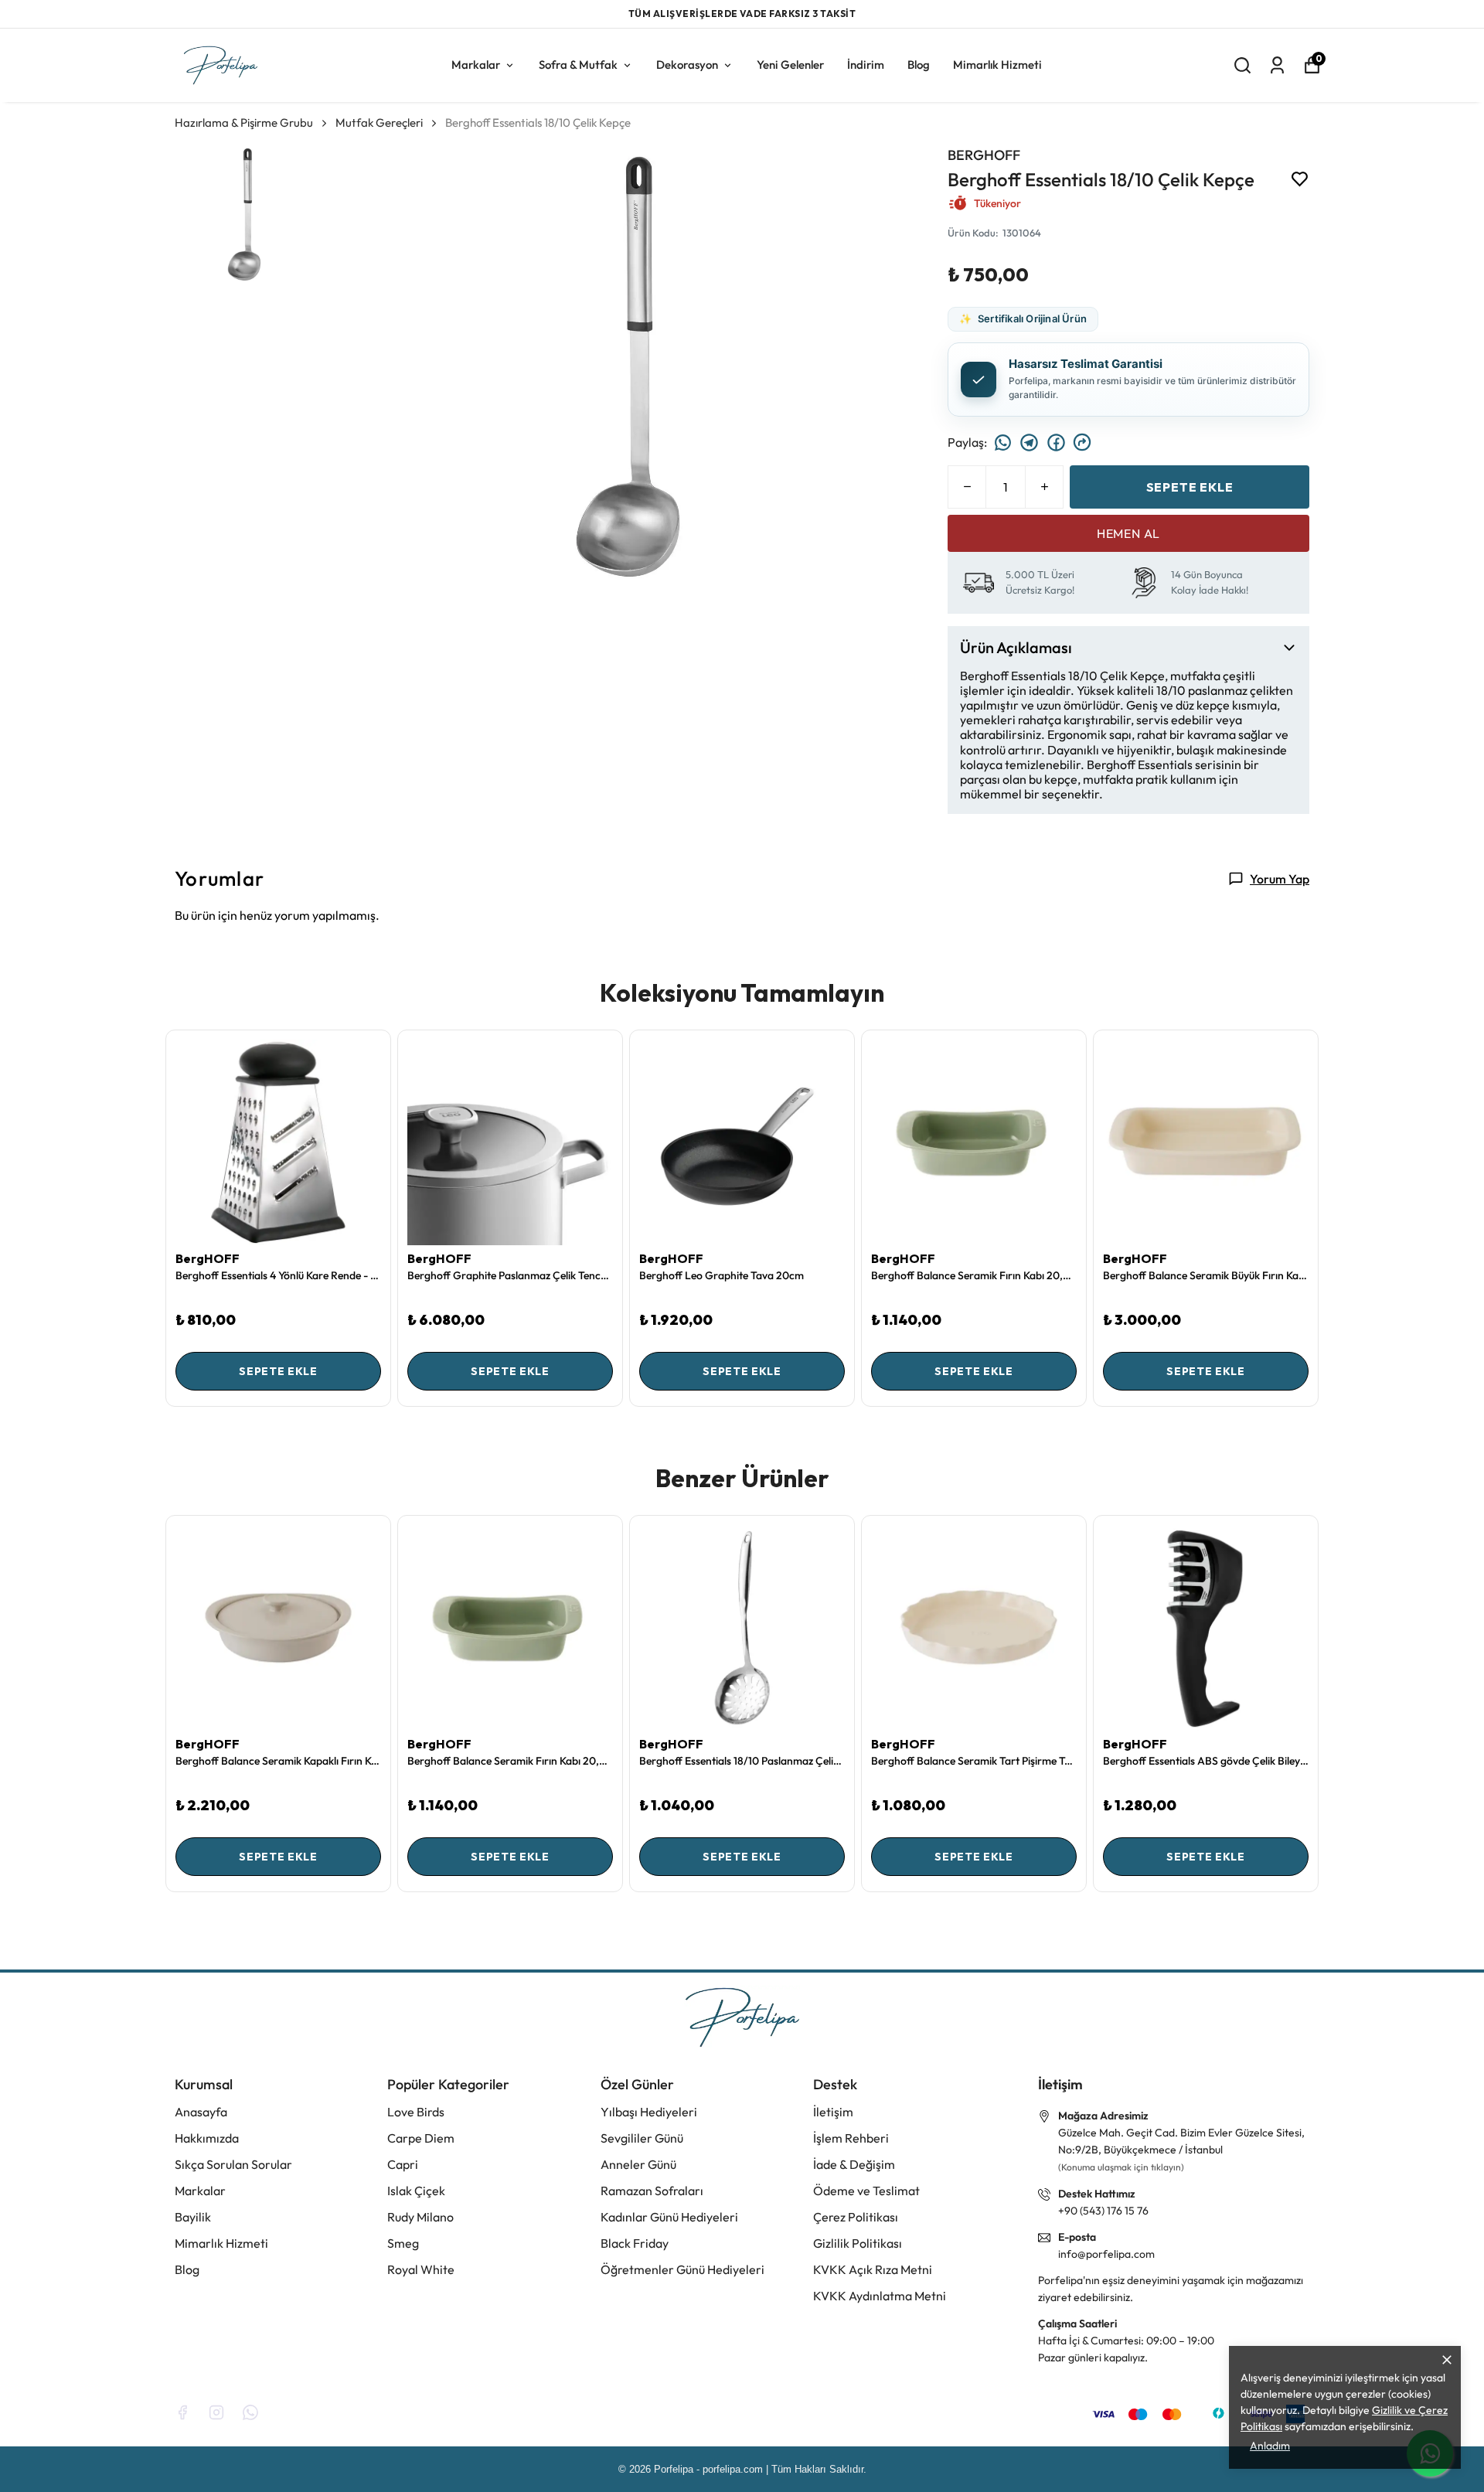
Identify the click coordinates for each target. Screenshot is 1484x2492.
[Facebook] (182, 2412)
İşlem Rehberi (851, 2138)
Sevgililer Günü (642, 2138)
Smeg (403, 2243)
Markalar (476, 64)
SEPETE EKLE (1190, 486)
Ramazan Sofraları (652, 2191)
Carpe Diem (421, 2138)
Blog (919, 64)
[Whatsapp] (250, 2412)
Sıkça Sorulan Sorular (233, 2164)
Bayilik (193, 2217)
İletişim (833, 2112)
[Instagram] (216, 2412)
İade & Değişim (854, 2164)
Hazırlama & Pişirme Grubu (244, 122)
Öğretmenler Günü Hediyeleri (682, 2269)
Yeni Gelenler (790, 64)
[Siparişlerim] (1277, 65)
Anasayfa (201, 2112)
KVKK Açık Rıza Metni (873, 2269)
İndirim (866, 64)
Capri (403, 2164)
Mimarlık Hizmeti (997, 64)
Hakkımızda (207, 2138)
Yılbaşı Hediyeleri (649, 2112)
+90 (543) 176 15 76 (1103, 2211)
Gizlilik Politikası (858, 2243)
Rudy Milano (420, 2217)
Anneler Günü (638, 2164)
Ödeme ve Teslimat (866, 2191)
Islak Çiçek (416, 2191)
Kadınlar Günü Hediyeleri (669, 2217)
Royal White (421, 2269)
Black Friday (635, 2243)
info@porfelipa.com (1106, 2254)
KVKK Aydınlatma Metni (880, 2296)
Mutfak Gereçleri (379, 122)
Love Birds (416, 2112)
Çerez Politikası (856, 2217)
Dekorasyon (687, 64)
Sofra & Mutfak (578, 64)
